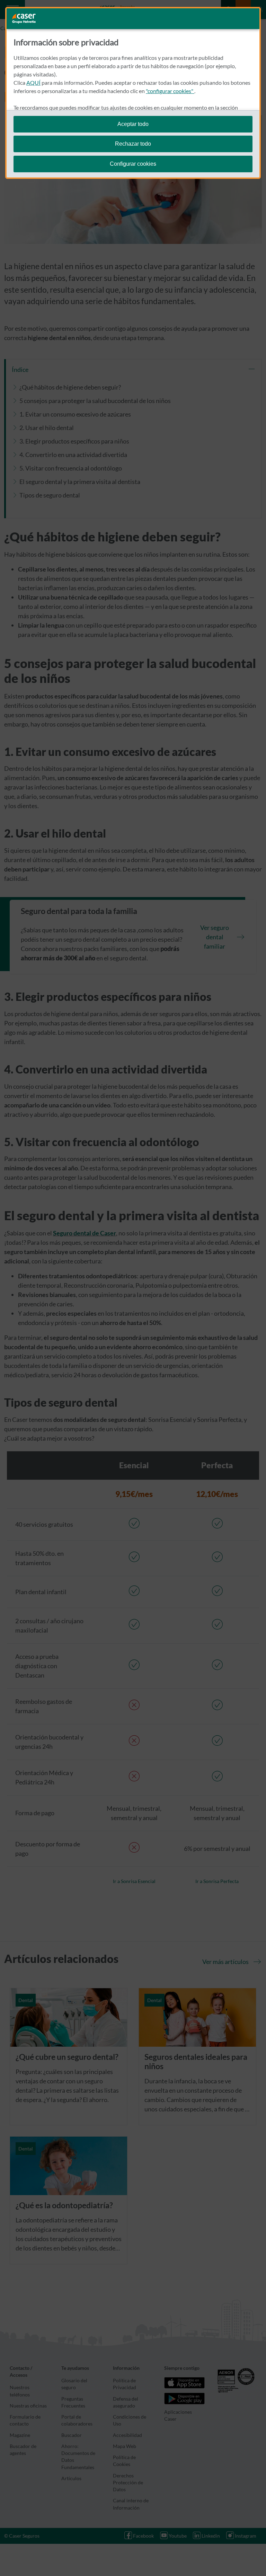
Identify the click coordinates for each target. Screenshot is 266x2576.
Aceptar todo (133, 124)
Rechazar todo (133, 144)
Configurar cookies (133, 164)
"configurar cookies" (170, 91)
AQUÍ (33, 83)
